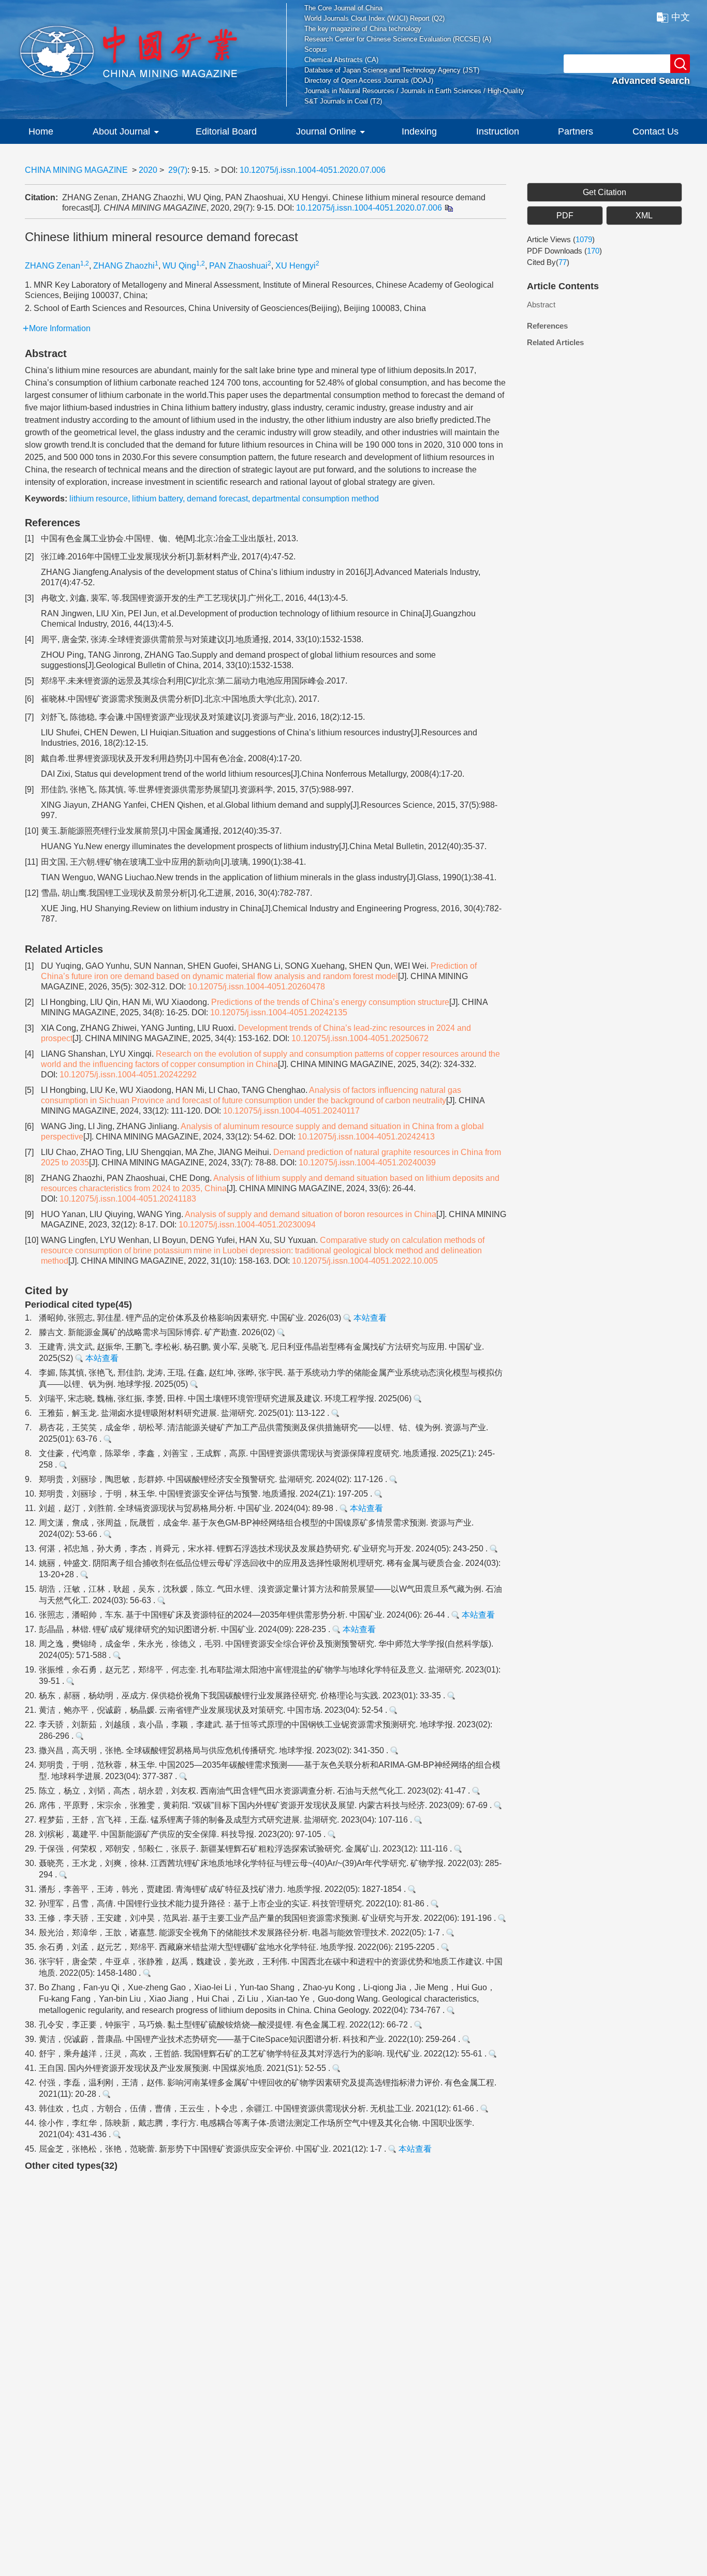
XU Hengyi (296, 266)
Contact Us (656, 131)
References (547, 326)
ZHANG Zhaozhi (124, 266)
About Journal (121, 131)
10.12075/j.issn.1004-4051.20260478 (256, 987)
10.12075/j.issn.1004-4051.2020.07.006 (313, 170)
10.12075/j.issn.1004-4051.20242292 (128, 1075)
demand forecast (217, 499)
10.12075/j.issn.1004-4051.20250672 (360, 1038)
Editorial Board (226, 131)
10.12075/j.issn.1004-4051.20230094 (247, 1225)
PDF (565, 216)
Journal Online (326, 131)
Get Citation (605, 192)
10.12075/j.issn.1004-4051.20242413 (366, 1137)
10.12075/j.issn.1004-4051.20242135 (279, 1012)
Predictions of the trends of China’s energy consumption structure (330, 1002)
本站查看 (369, 1318)
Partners (576, 131)
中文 (681, 17)
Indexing (419, 131)
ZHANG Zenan (53, 266)
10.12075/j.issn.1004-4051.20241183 (128, 1199)
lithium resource (99, 499)
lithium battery (157, 499)
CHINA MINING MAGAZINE (76, 170)
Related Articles (555, 342)
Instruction (498, 131)
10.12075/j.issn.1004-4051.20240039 (367, 1163)
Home (41, 131)
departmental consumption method (315, 499)
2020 (148, 170)
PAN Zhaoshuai (238, 266)
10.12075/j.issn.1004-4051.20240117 (291, 1111)
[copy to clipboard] (448, 208)
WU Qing (179, 266)
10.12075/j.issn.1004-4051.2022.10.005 (365, 1261)
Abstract (541, 305)
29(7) (178, 170)
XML (644, 216)
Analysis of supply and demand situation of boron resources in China (311, 1214)
